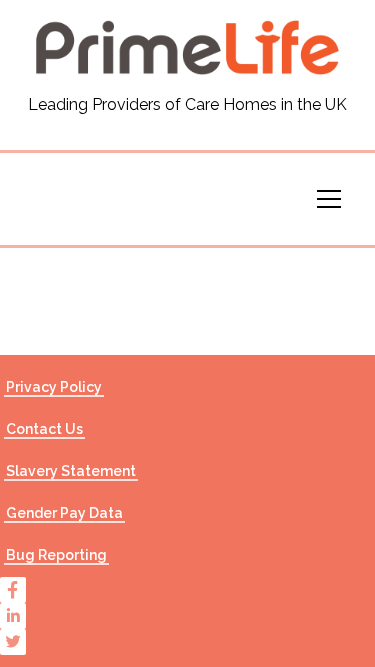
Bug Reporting (56, 555)
